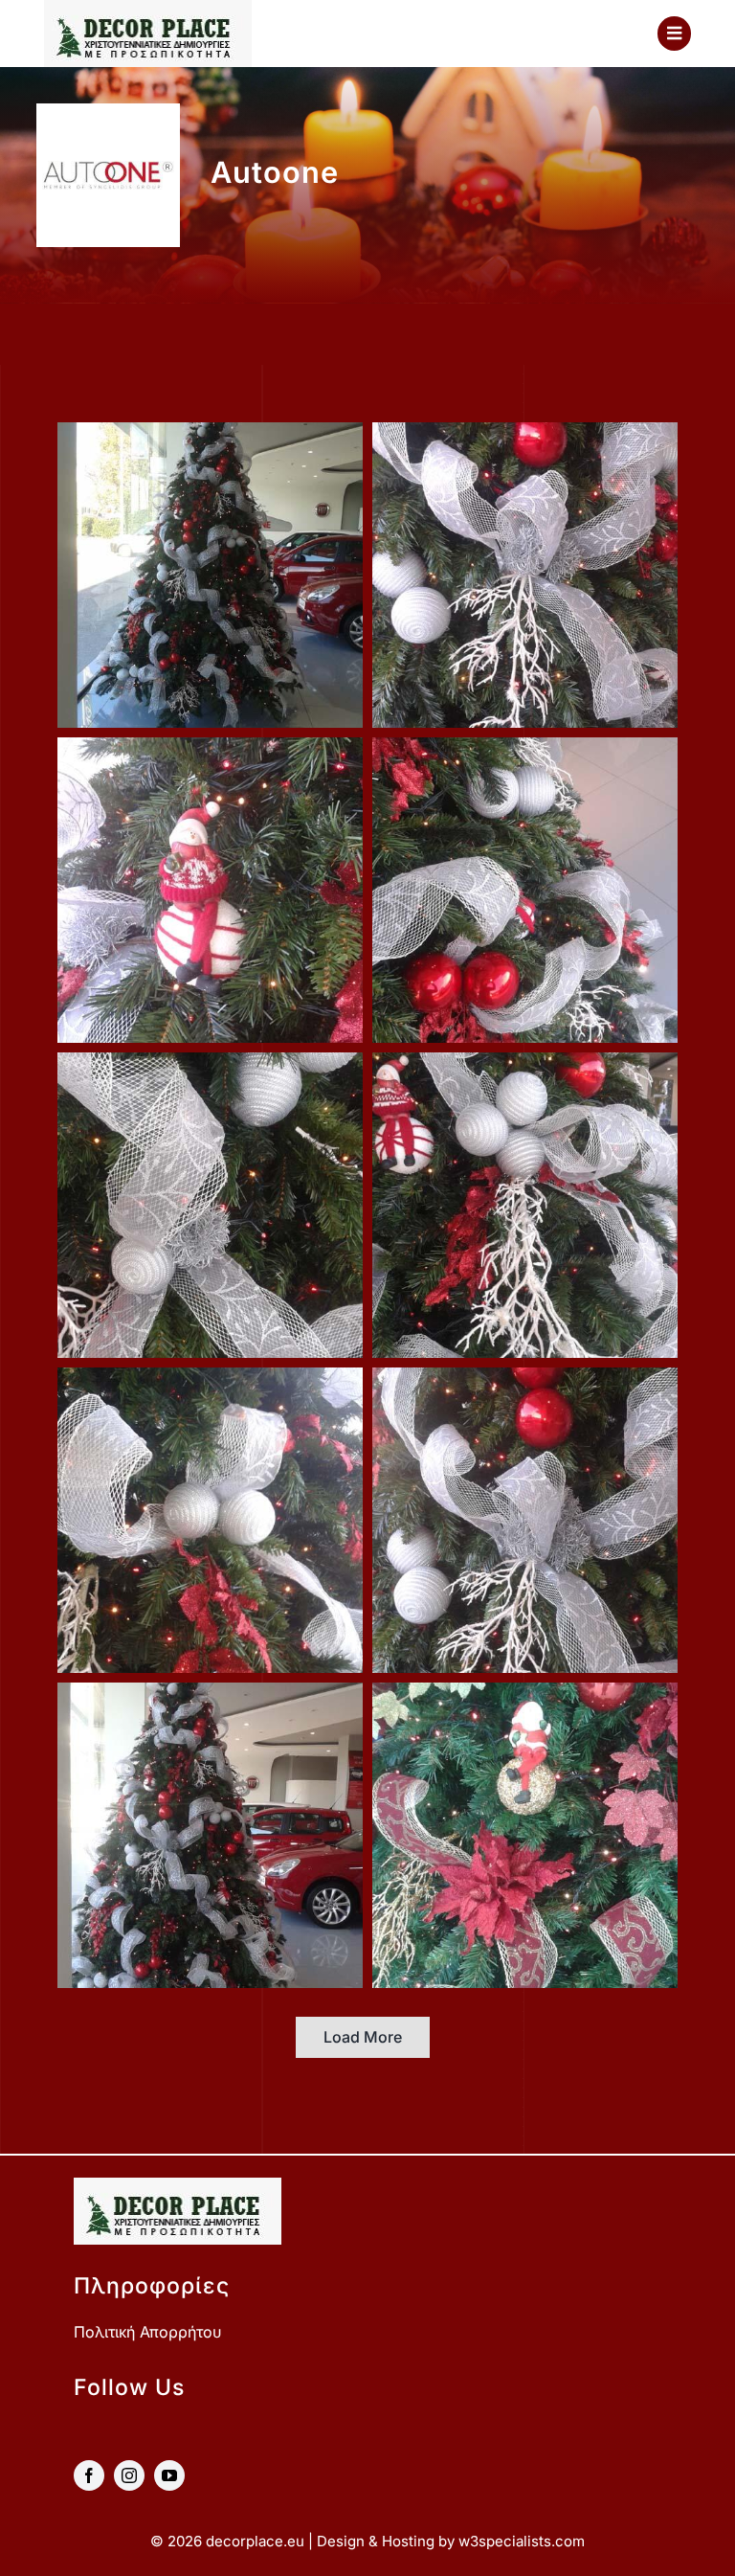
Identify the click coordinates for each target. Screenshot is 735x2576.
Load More (363, 2037)
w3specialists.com (522, 2541)
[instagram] (129, 2475)
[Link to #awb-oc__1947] (674, 33)
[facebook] (89, 2475)
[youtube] (169, 2475)
